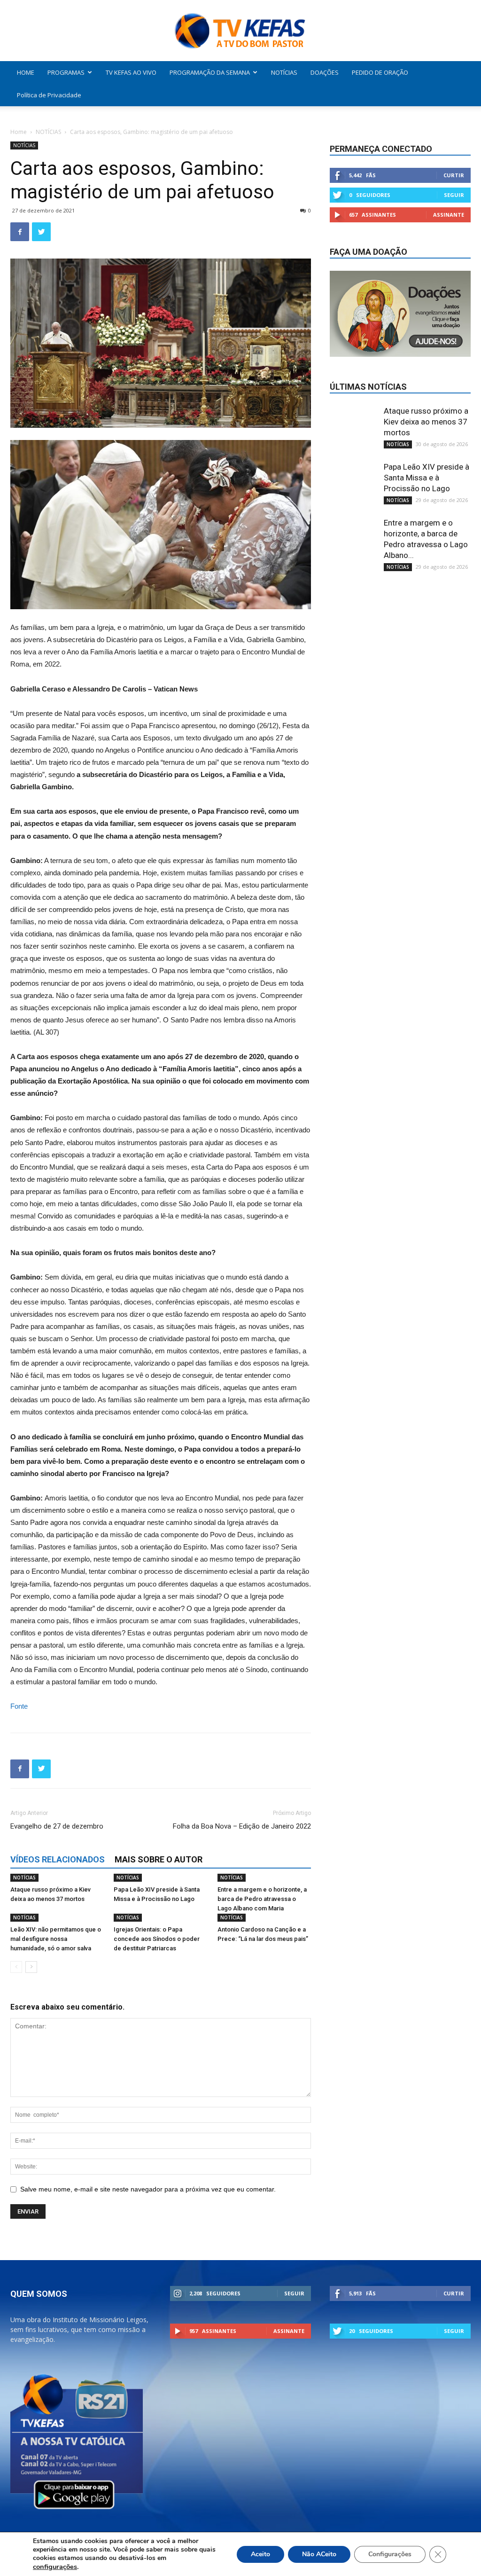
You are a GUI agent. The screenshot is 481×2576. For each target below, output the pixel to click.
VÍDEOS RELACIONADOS (58, 1859)
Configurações (390, 2554)
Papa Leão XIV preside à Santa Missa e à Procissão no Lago (427, 478)
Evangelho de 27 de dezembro (57, 1826)
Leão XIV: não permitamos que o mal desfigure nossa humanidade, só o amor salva (56, 1939)
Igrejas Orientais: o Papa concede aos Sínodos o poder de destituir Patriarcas (157, 1939)
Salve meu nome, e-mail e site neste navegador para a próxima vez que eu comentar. (148, 2189)
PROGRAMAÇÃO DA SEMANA (210, 72)
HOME (26, 72)
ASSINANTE (449, 215)
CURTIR (454, 175)
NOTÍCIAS (284, 72)
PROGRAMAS (66, 72)
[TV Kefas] (240, 31)
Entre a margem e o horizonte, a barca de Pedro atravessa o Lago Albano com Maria (262, 1899)
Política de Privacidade (49, 95)
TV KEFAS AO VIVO (131, 72)
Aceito (260, 2554)
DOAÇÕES (325, 72)
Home (19, 132)
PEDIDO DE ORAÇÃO (380, 72)
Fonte (19, 1706)
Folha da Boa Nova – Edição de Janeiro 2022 (242, 1826)
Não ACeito (319, 2554)
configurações (55, 2567)
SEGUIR (454, 195)
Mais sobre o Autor (159, 1859)
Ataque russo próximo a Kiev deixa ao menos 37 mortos (426, 422)
